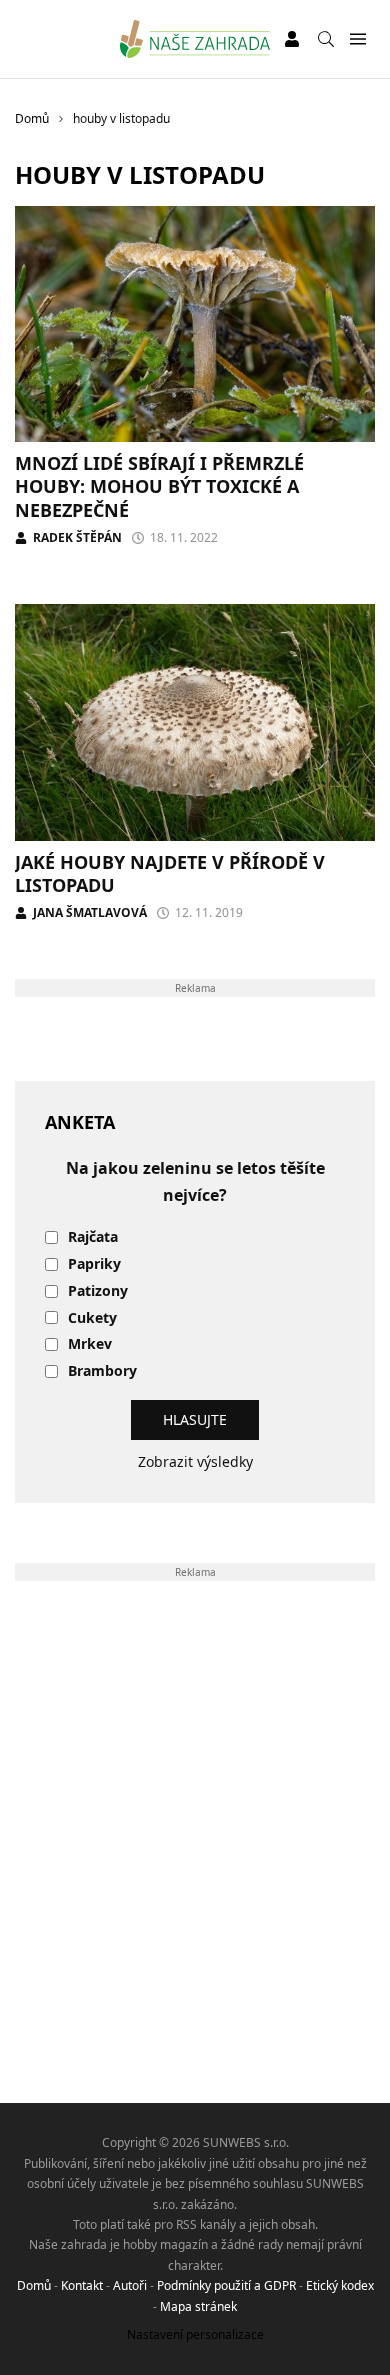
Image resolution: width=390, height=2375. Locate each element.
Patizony (98, 1291)
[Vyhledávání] (326, 39)
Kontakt (82, 2285)
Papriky (94, 1264)
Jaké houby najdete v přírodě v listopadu (170, 873)
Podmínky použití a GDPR (226, 2285)
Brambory (102, 1371)
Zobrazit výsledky (195, 1461)
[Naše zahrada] (195, 39)
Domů (34, 2285)
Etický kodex (340, 2285)
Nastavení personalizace (195, 2334)
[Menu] (357, 39)
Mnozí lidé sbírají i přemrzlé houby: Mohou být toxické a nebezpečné (159, 486)
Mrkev (90, 1344)
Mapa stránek (198, 2306)
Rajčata (93, 1237)
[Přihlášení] (292, 39)
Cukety (92, 1318)
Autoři (130, 2285)
